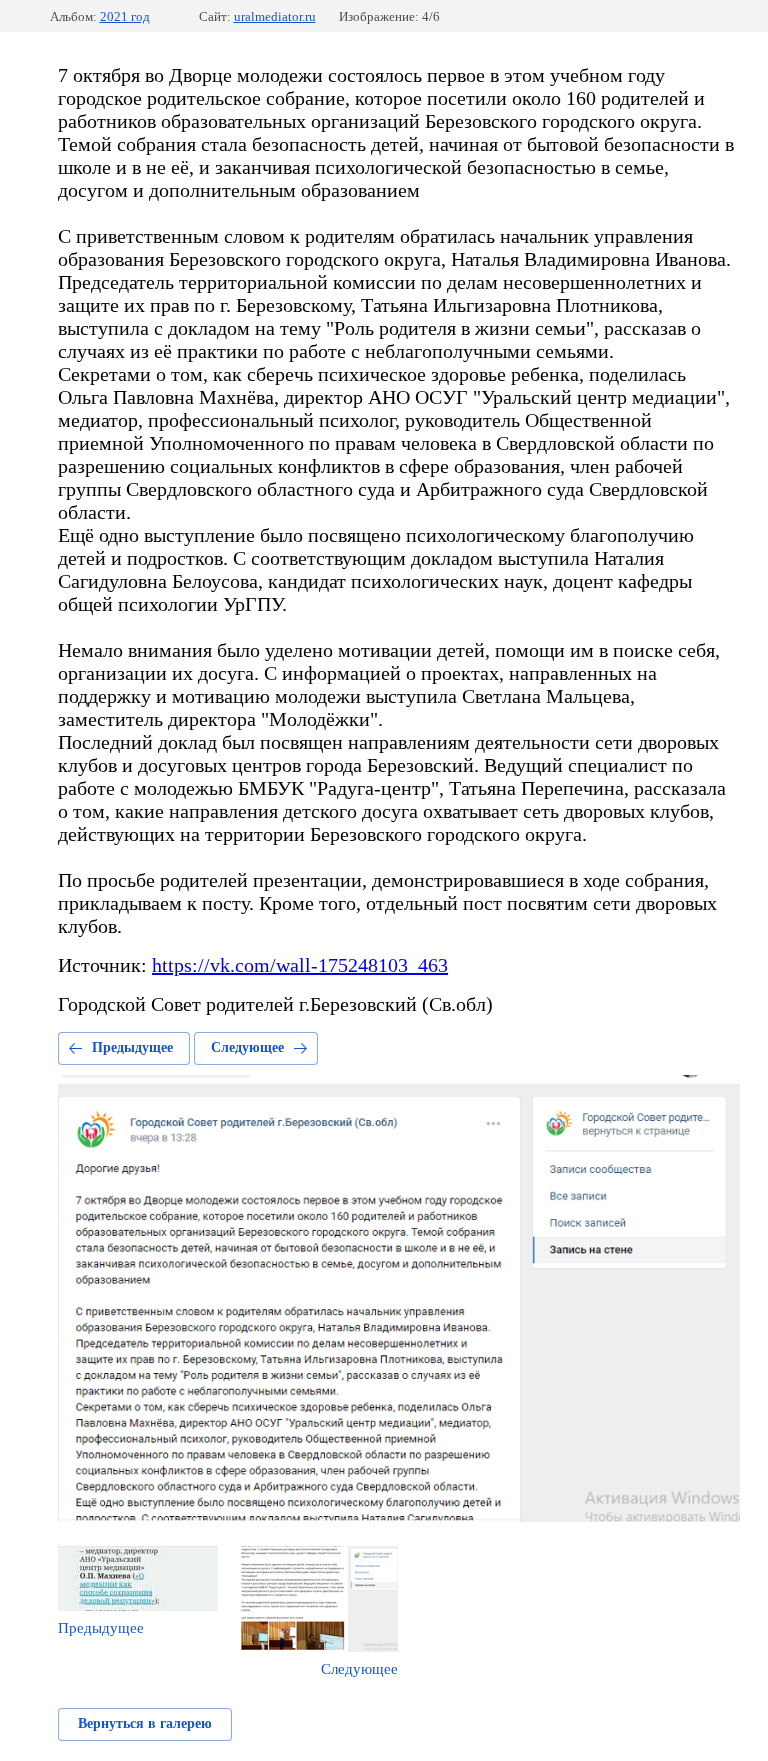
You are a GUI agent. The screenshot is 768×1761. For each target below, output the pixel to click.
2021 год (125, 16)
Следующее (247, 1047)
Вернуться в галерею (145, 1723)
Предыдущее (132, 1047)
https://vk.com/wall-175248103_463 (300, 965)
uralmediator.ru (275, 16)
